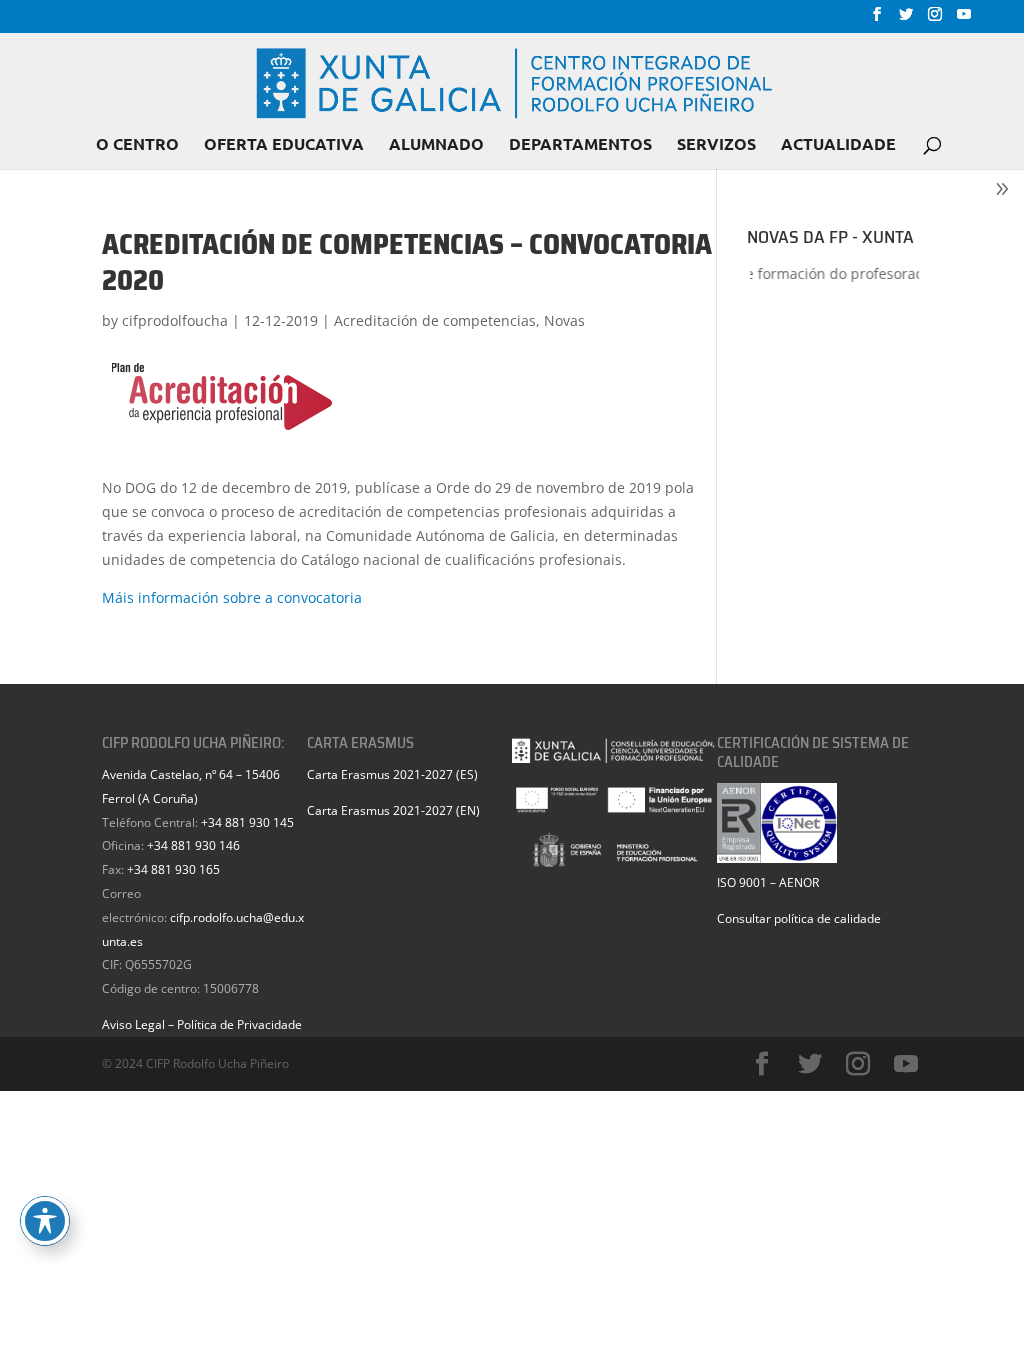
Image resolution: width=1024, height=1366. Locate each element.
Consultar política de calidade (799, 918)
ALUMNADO (436, 145)
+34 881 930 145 (247, 822)
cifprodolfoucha (175, 320)
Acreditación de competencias (435, 320)
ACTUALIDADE (838, 145)
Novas (564, 320)
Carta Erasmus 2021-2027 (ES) (392, 774)
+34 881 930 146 (193, 845)
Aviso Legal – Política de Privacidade (202, 1024)
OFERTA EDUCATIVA (284, 145)
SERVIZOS (716, 145)
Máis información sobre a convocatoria (232, 597)
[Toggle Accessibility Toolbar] (45, 1221)
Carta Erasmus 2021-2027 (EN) (393, 810)
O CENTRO (137, 145)
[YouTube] (964, 20)
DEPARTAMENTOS (580, 145)
